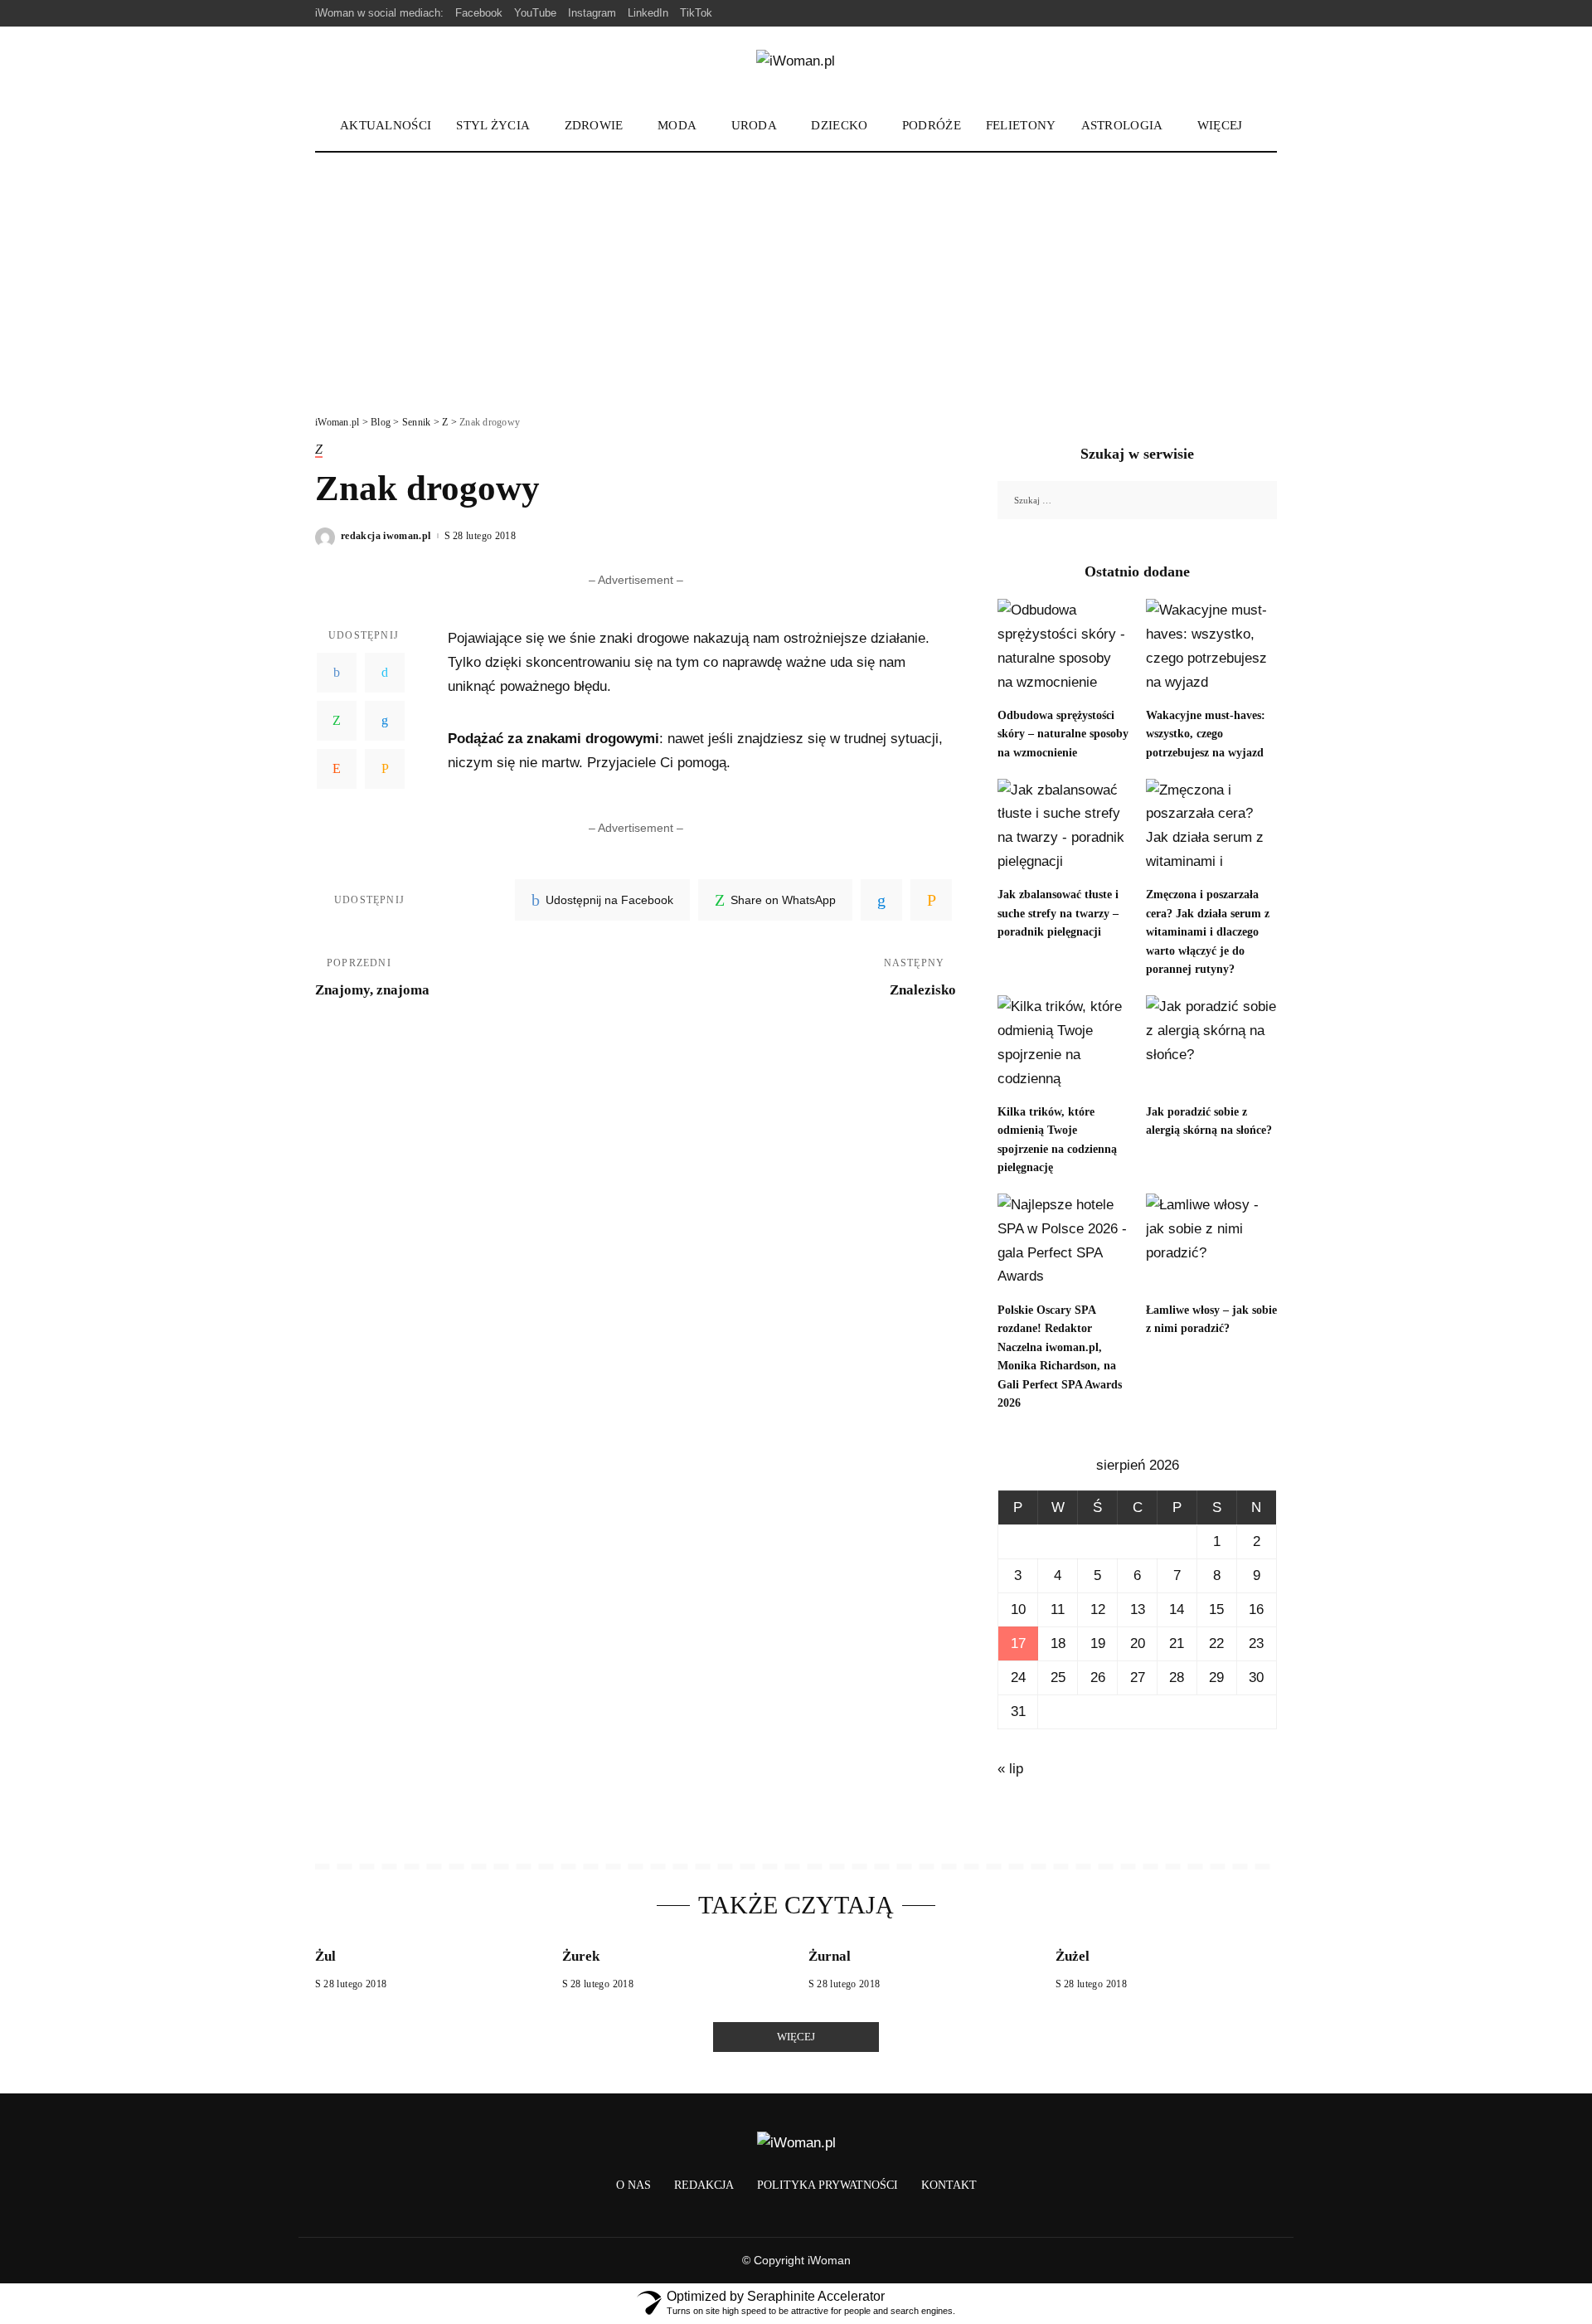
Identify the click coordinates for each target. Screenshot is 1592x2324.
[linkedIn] (881, 900)
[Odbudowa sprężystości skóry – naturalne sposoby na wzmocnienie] (1063, 648)
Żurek (581, 1956)
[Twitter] (385, 673)
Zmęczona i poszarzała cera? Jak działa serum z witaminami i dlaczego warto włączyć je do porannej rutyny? (1208, 932)
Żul (325, 1956)
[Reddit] (337, 769)
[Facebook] (337, 673)
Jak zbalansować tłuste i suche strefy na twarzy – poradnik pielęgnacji (1058, 913)
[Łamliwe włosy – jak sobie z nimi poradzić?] (1211, 1243)
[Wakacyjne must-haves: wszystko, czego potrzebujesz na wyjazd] (1211, 648)
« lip (1010, 1769)
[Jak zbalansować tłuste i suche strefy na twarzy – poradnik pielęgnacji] (1063, 828)
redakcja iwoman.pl (386, 536)
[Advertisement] (796, 277)
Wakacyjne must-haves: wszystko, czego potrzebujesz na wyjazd (1206, 734)
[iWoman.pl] (796, 64)
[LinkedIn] (385, 721)
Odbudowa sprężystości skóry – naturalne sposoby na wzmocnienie (1063, 734)
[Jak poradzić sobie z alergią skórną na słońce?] (1211, 1045)
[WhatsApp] (337, 721)
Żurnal (830, 1956)
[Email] (385, 769)
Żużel (1073, 1956)
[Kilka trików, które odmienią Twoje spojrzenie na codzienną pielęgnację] (1063, 1045)
